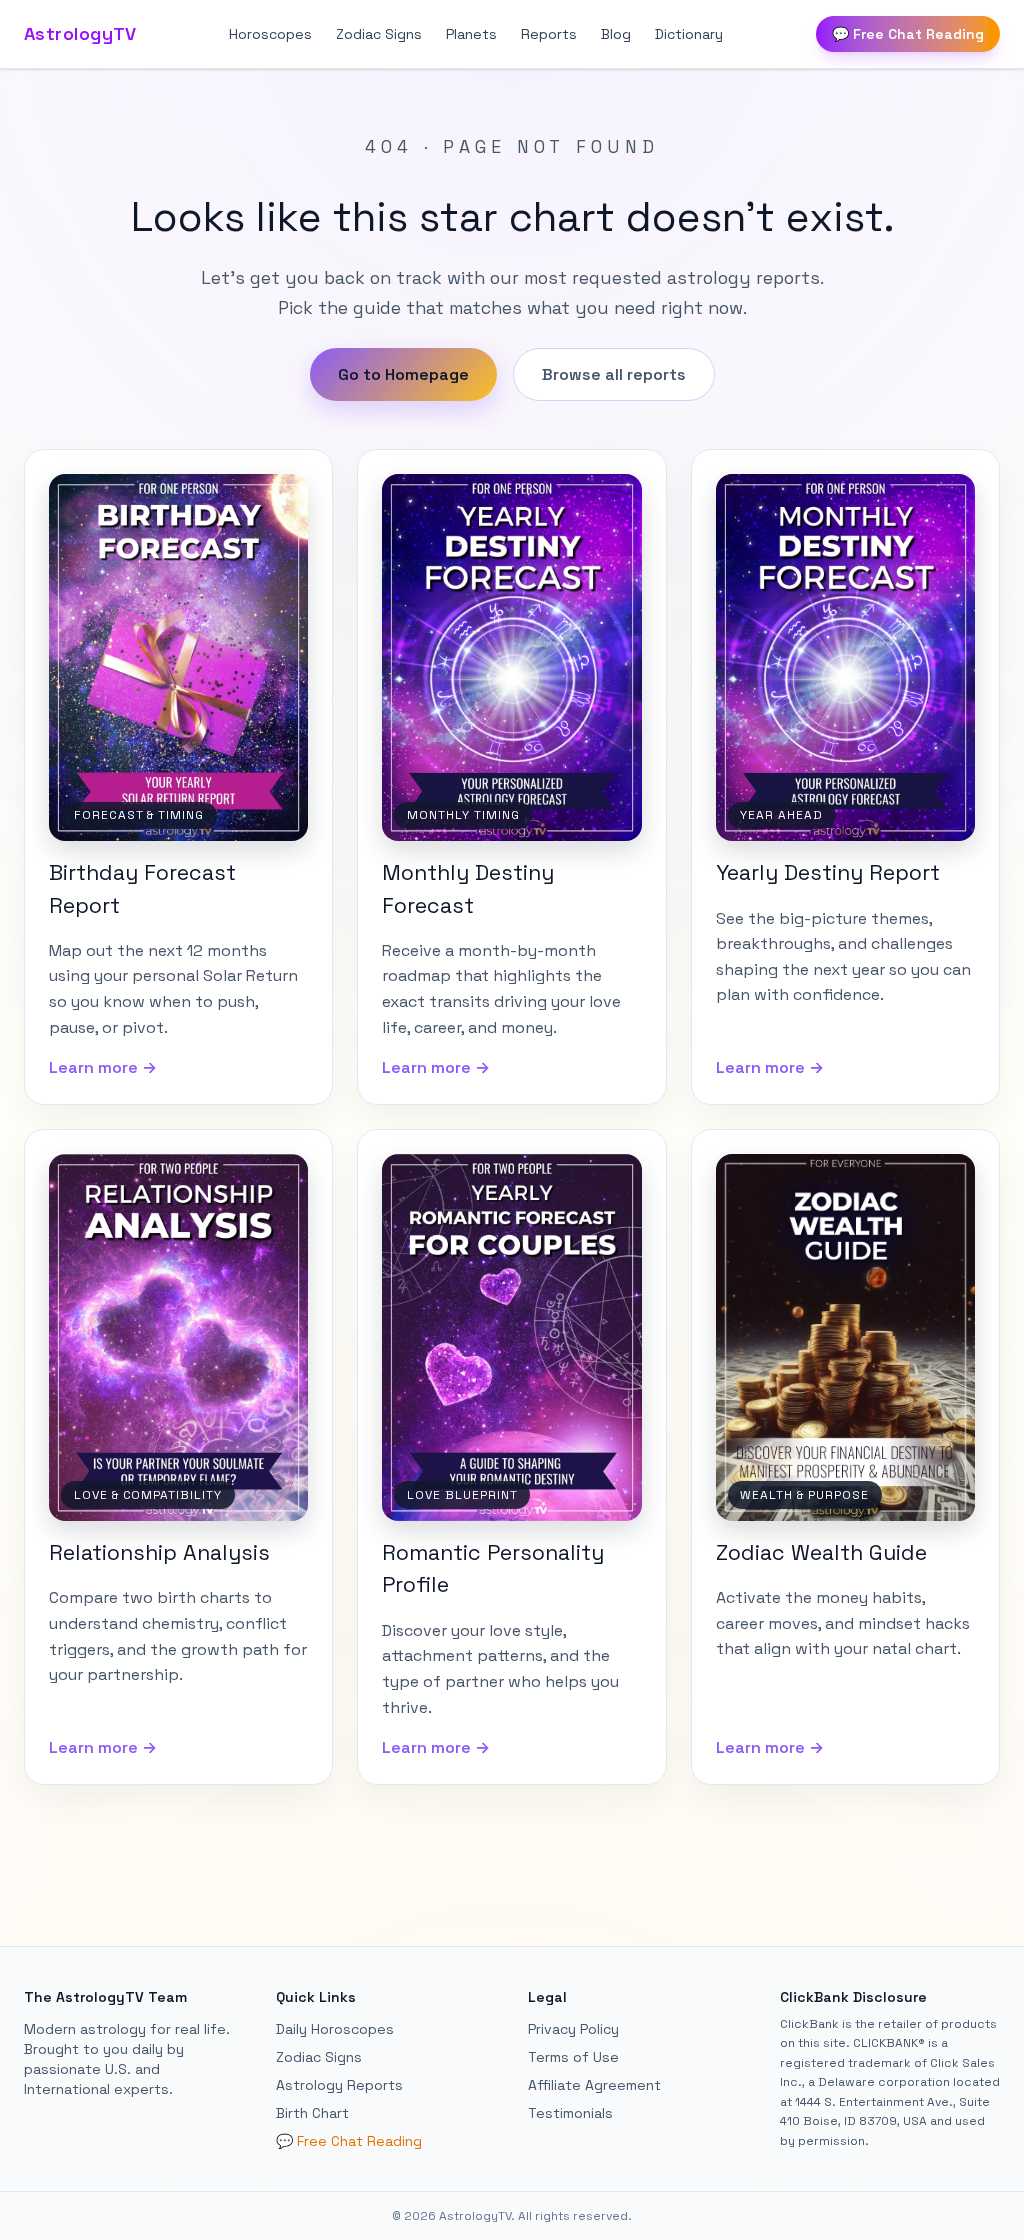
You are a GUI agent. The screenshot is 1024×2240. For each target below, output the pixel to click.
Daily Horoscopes (335, 2029)
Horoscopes (270, 34)
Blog (616, 34)
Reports (549, 34)
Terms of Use (573, 2057)
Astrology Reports (339, 2085)
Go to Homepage (403, 374)
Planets (471, 34)
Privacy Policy (573, 2029)
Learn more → (103, 1067)
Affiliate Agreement (594, 2085)
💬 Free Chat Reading (908, 34)
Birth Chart (312, 2113)
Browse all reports (614, 374)
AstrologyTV (80, 33)
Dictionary (689, 34)
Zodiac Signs (379, 34)
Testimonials (570, 2113)
